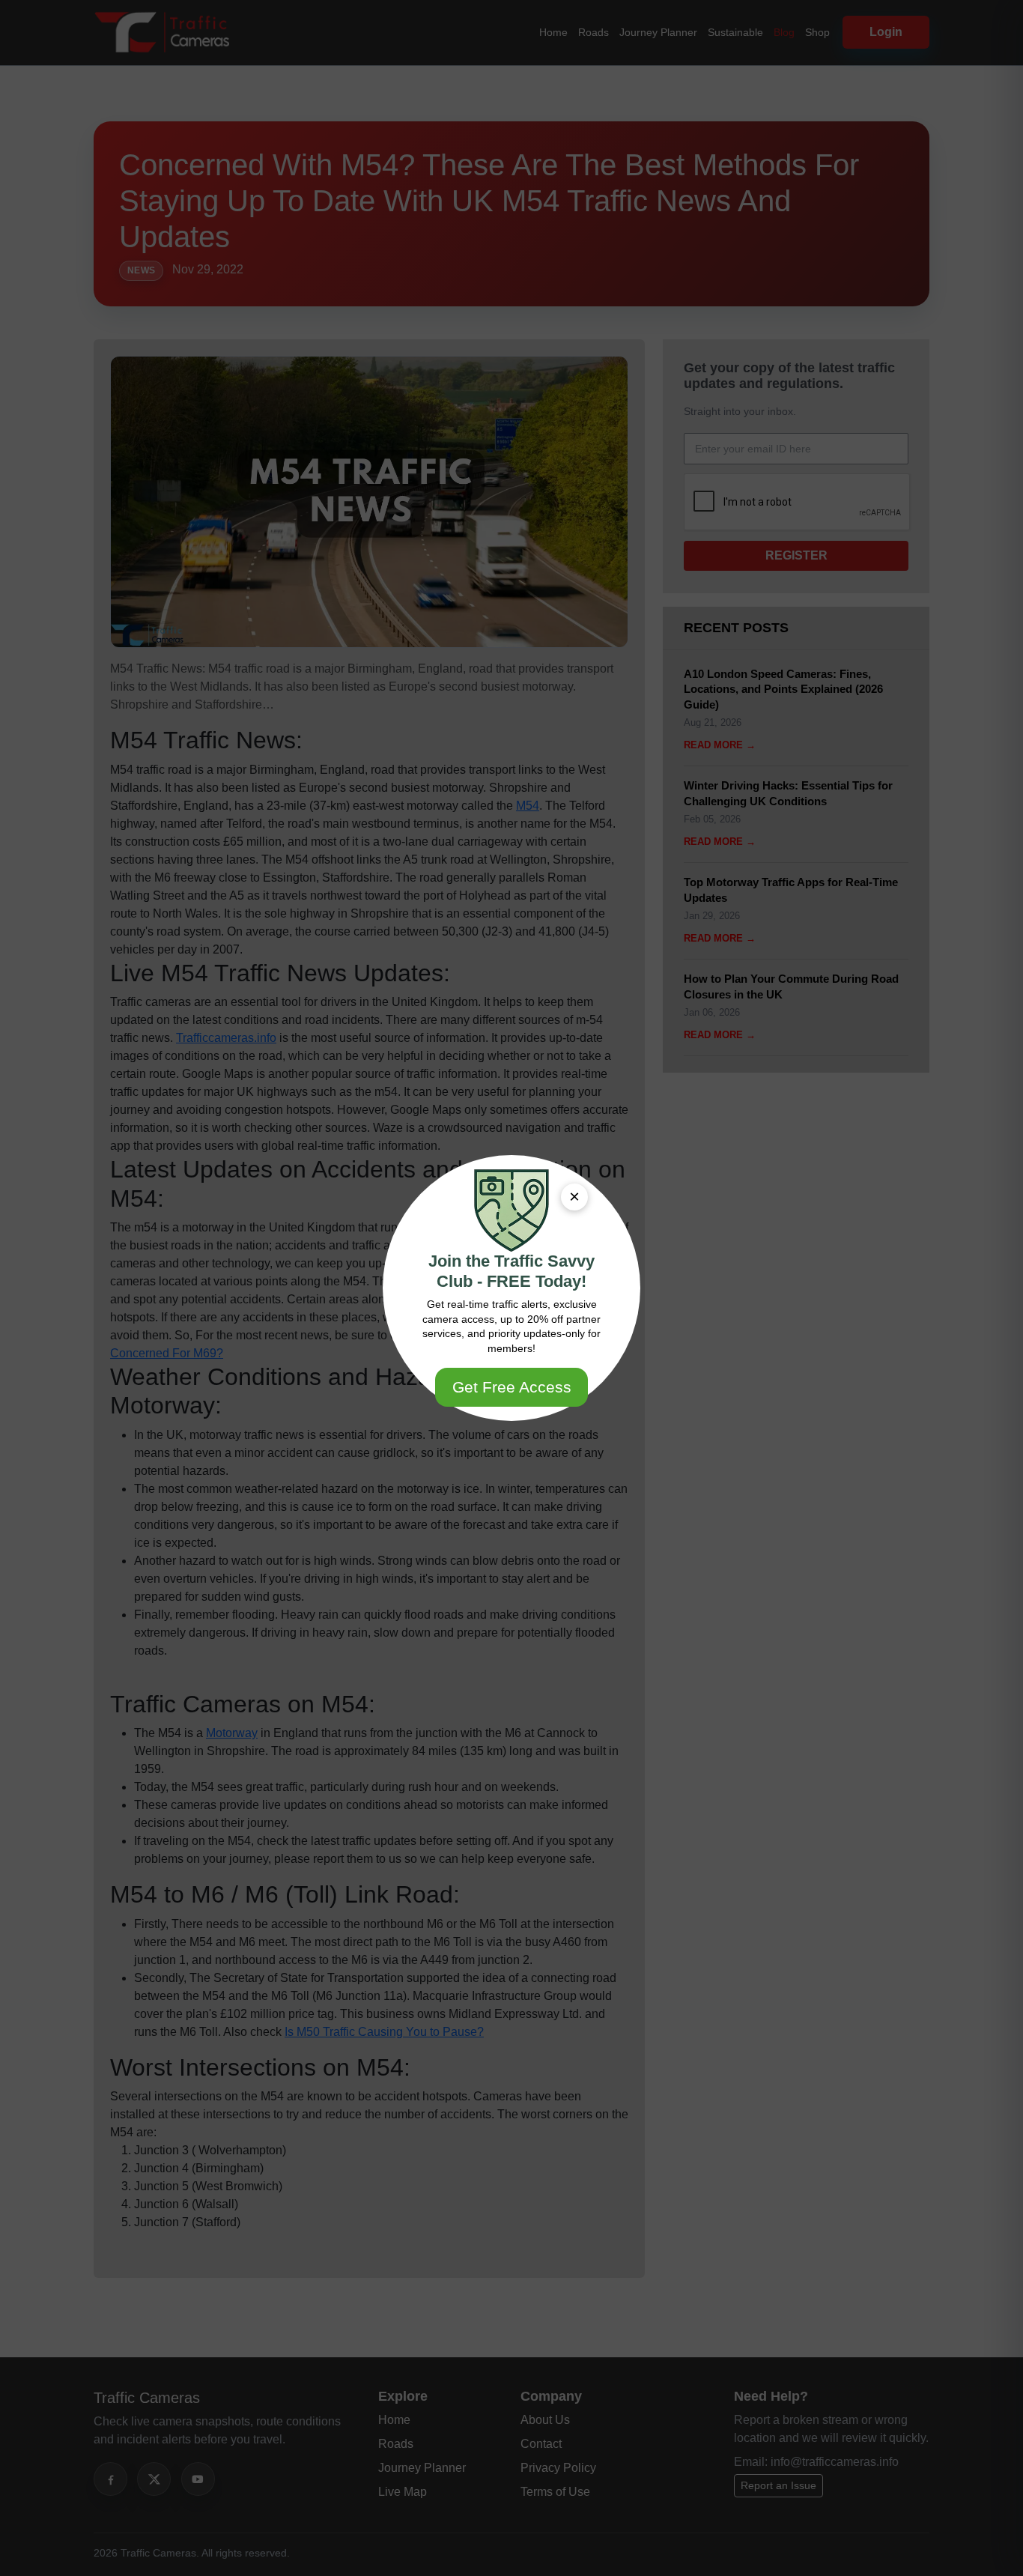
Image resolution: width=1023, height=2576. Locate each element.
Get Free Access (512, 1387)
